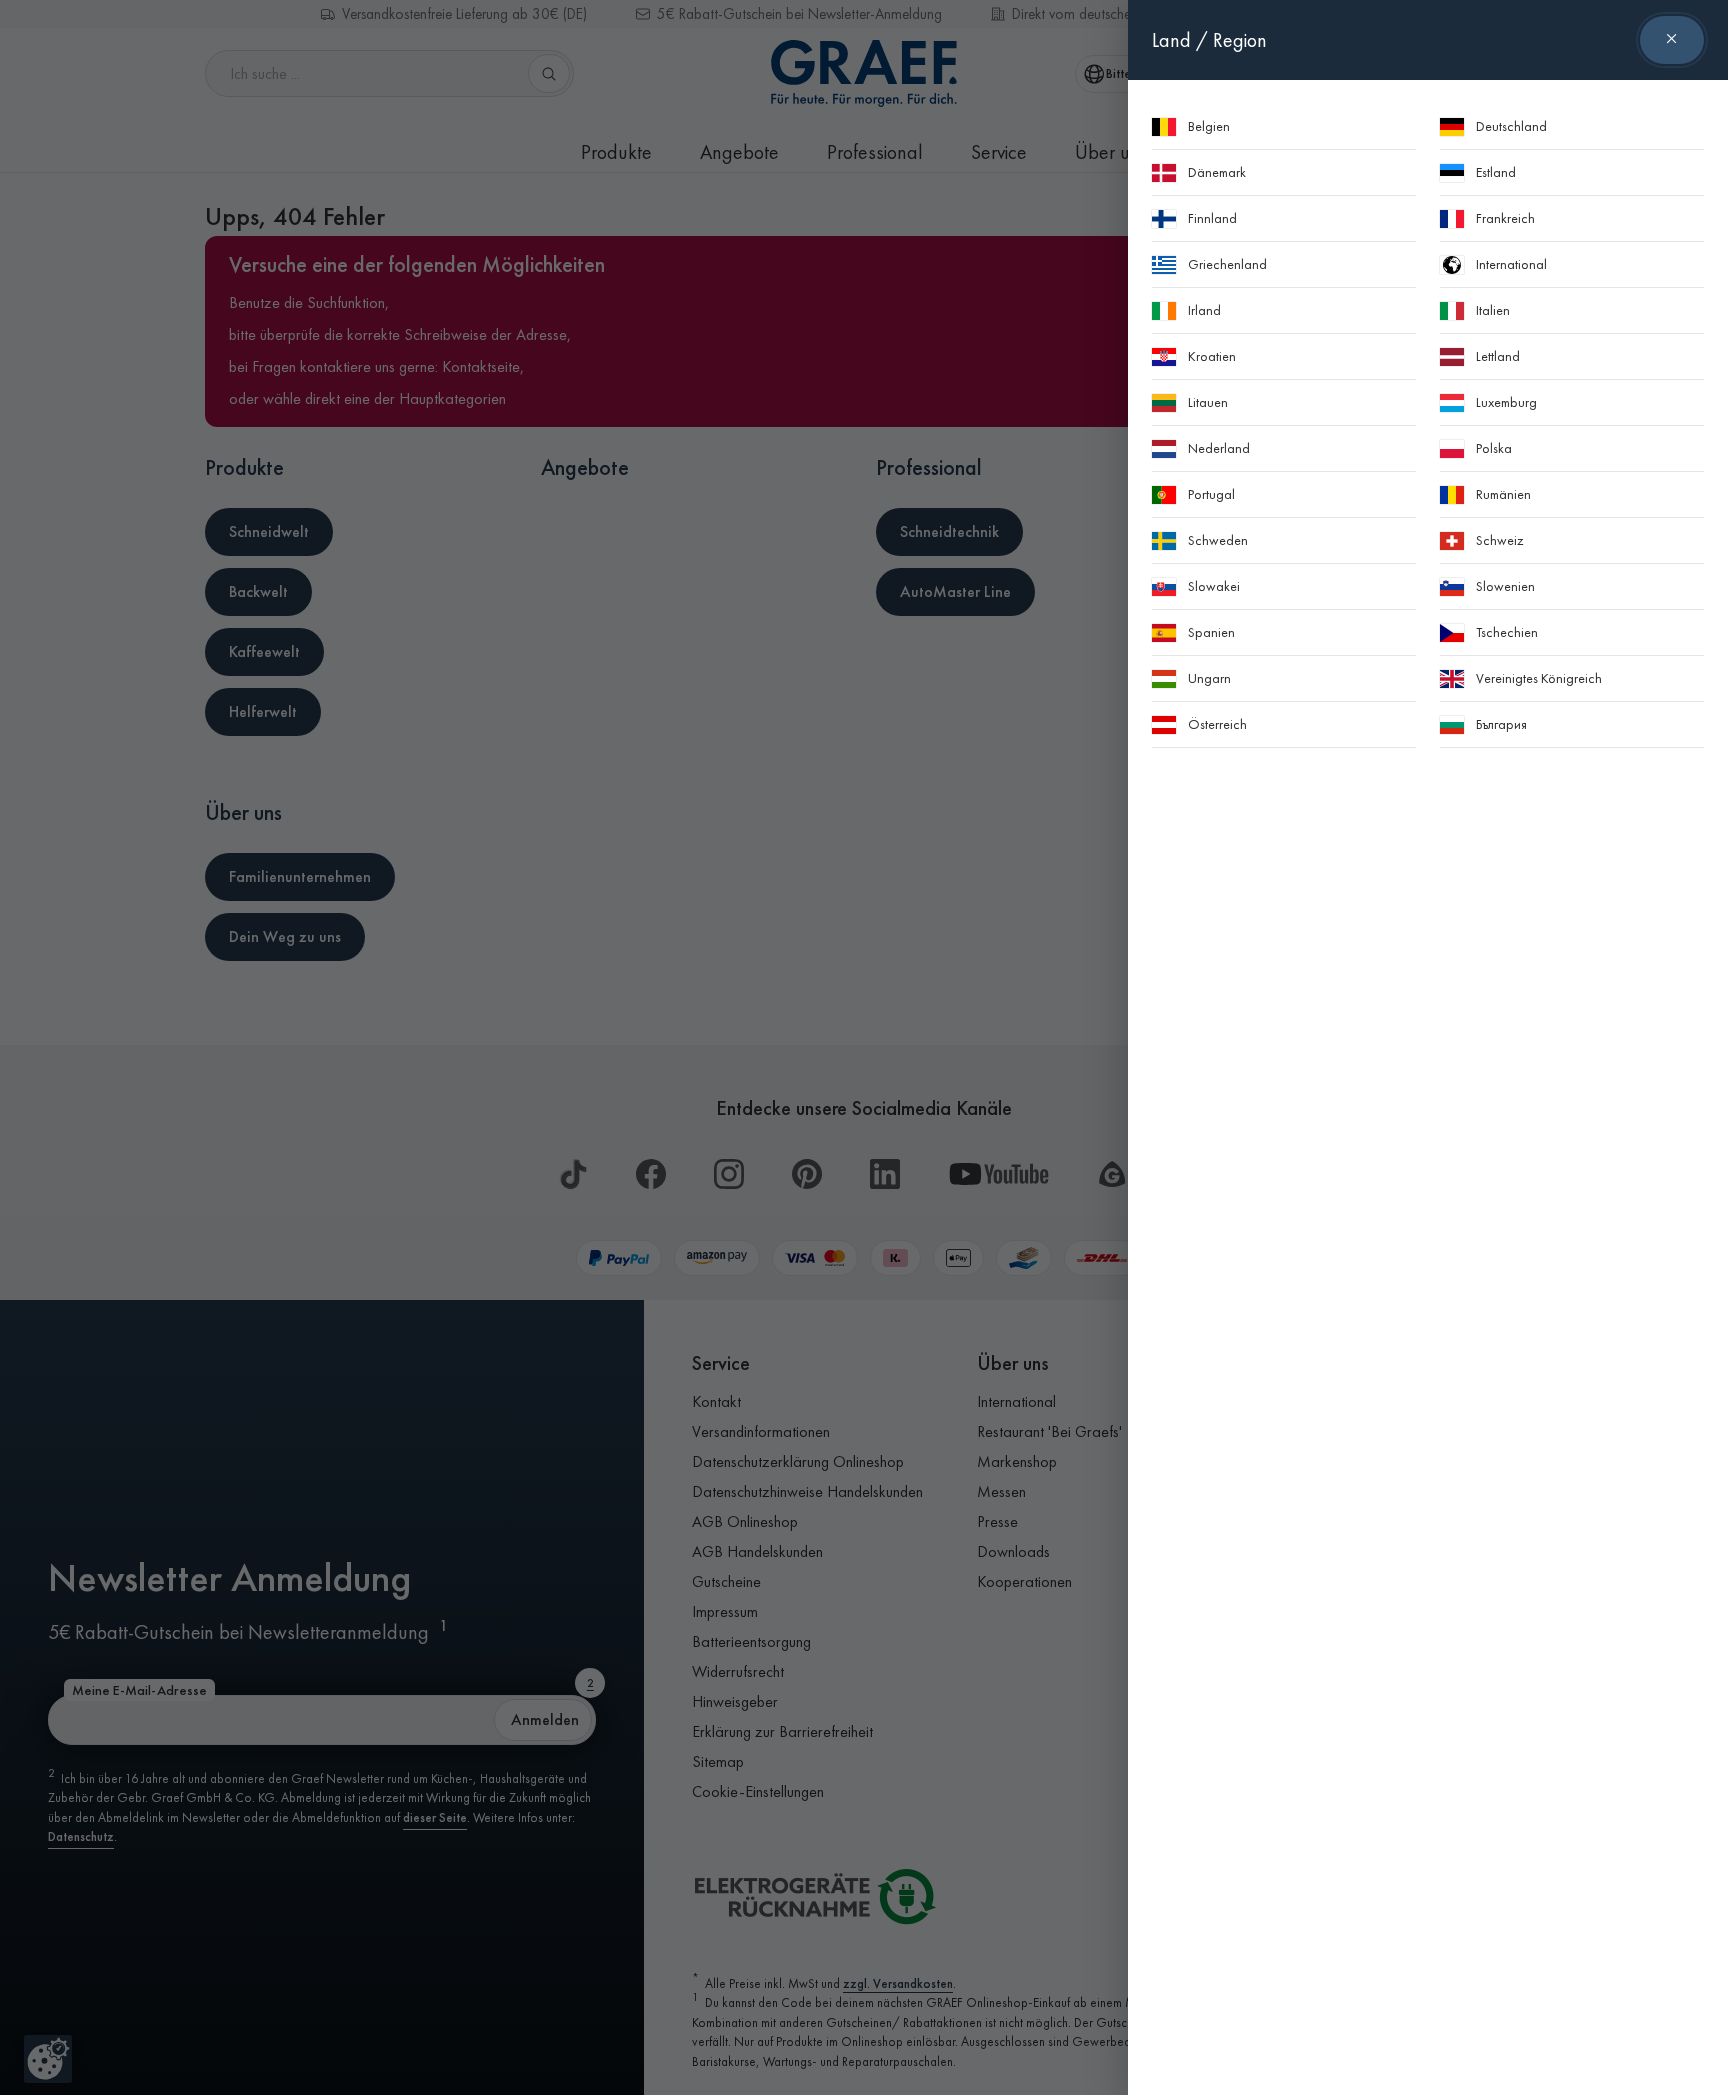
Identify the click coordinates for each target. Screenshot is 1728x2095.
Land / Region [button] (1209, 40)
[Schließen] (1672, 40)
